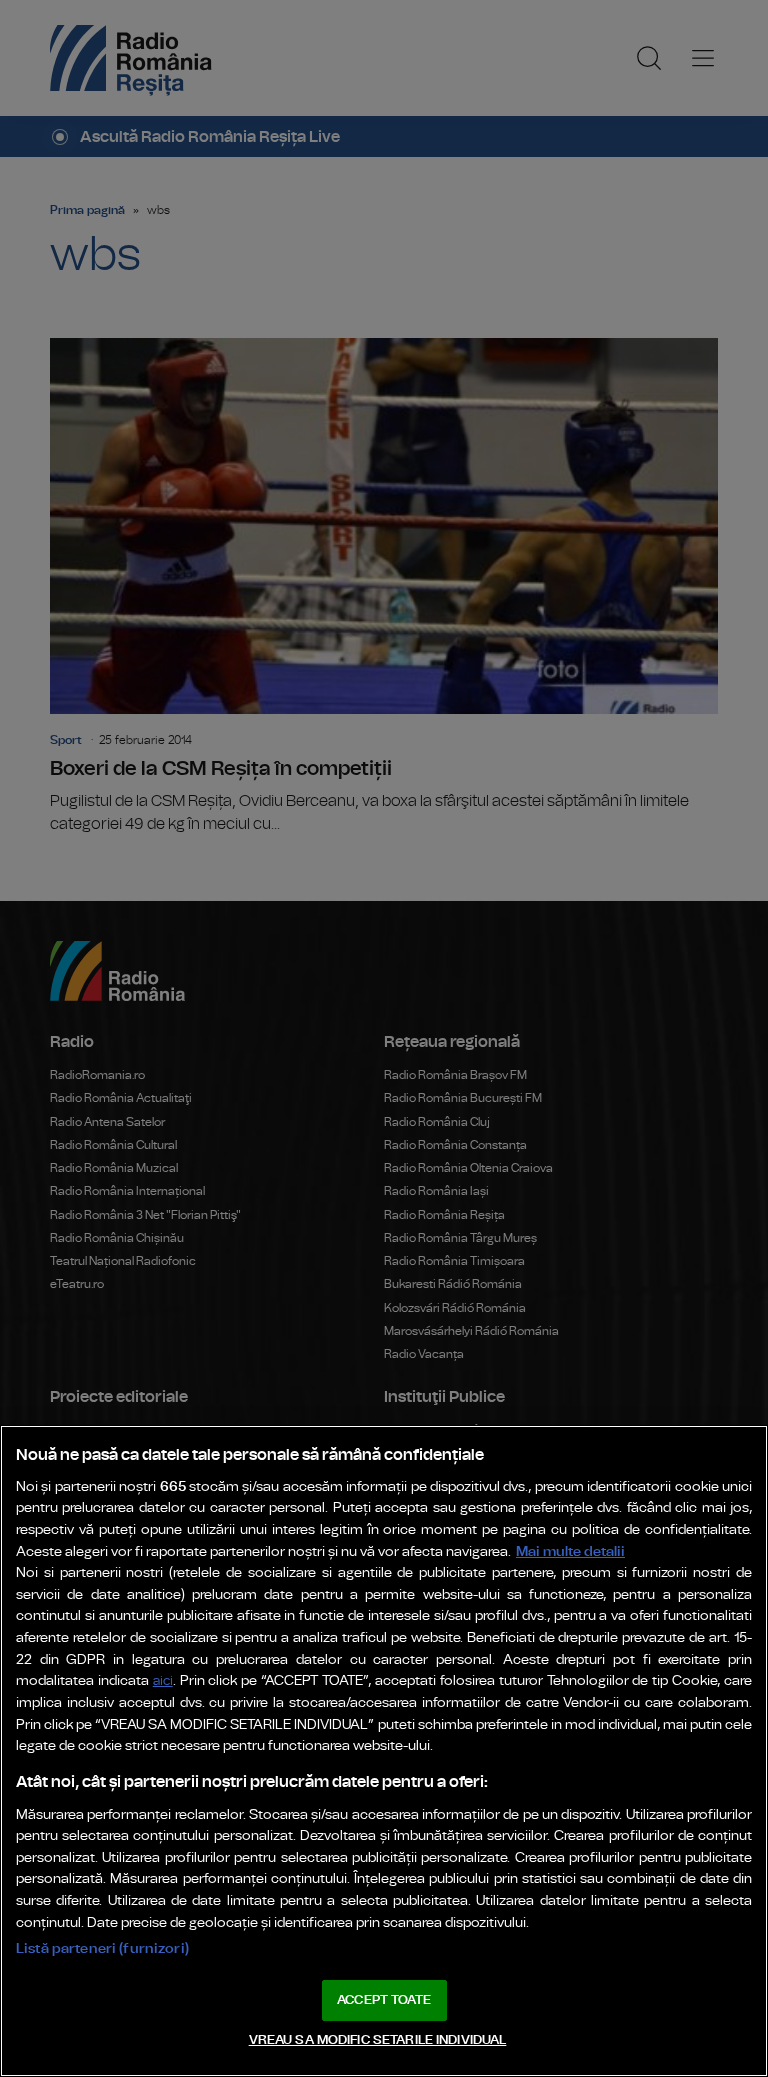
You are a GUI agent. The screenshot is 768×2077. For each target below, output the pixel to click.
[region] (384, 1751)
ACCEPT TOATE (384, 2000)
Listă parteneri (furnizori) (102, 1948)
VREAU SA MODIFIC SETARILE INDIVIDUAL (378, 2040)
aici (163, 1681)
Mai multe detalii (570, 1551)
